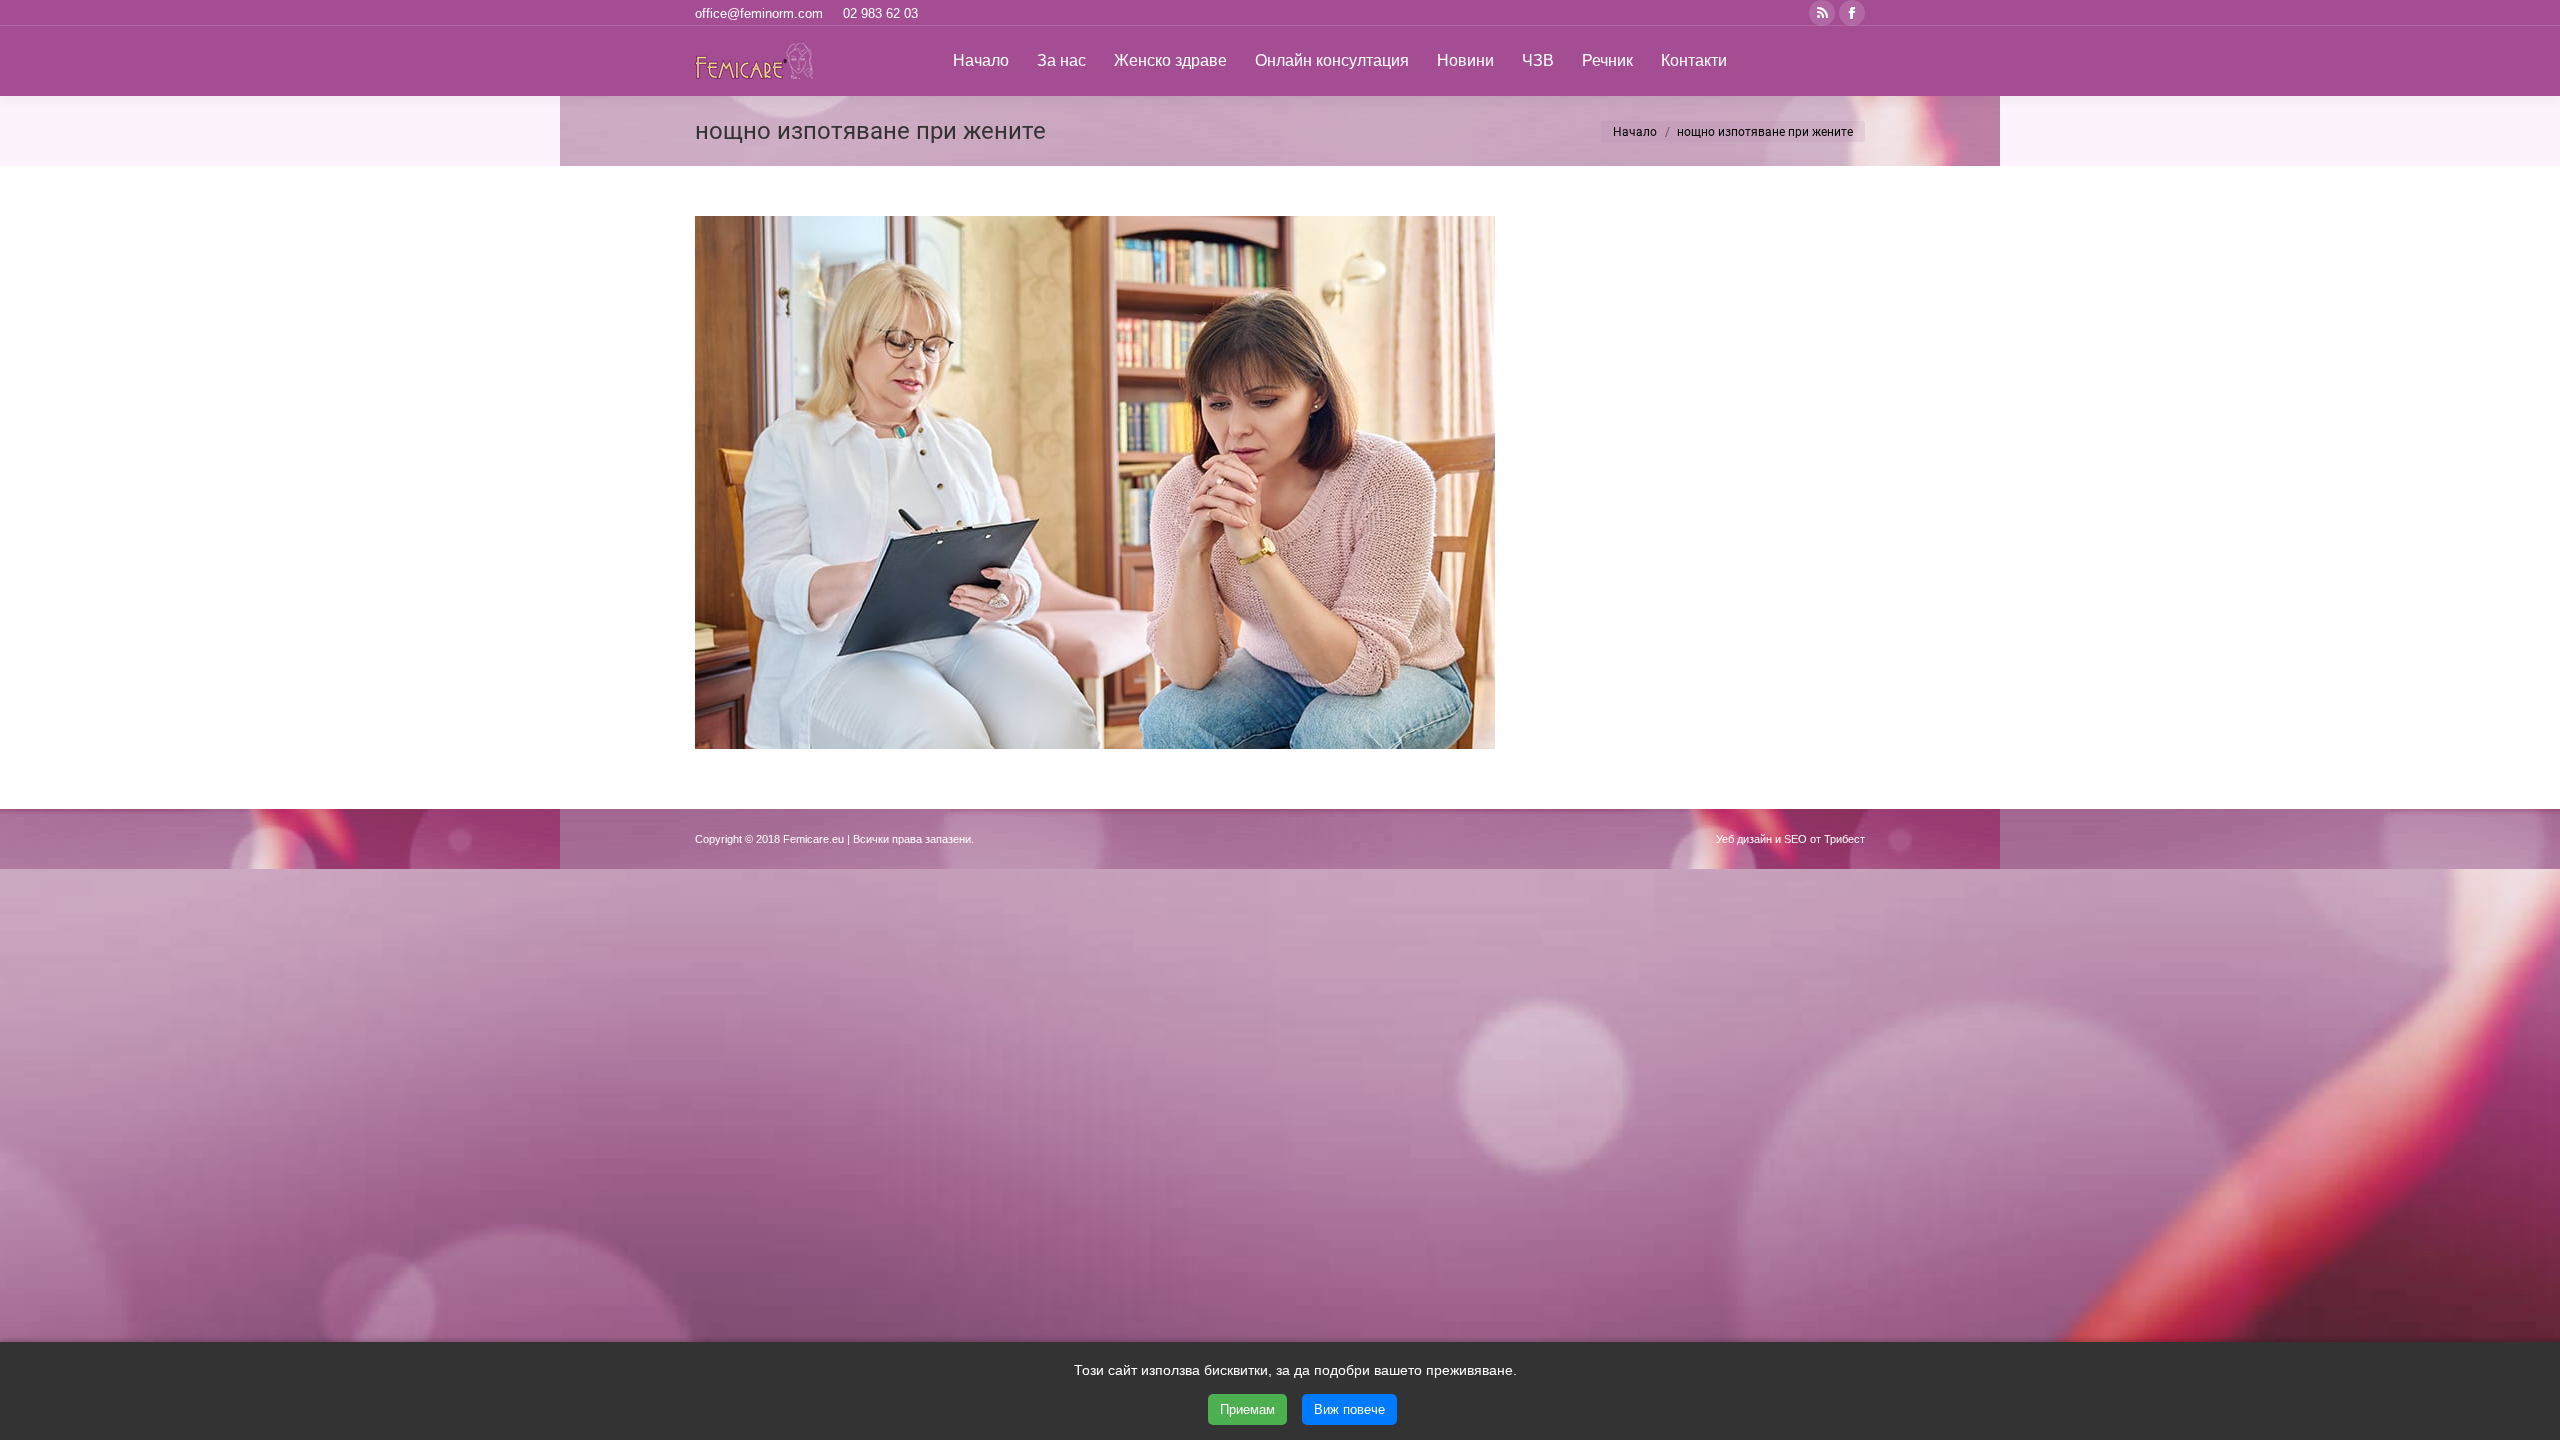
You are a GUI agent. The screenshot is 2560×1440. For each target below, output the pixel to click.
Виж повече (1349, 1409)
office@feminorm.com (759, 13)
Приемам (1247, 1409)
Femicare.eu (813, 839)
